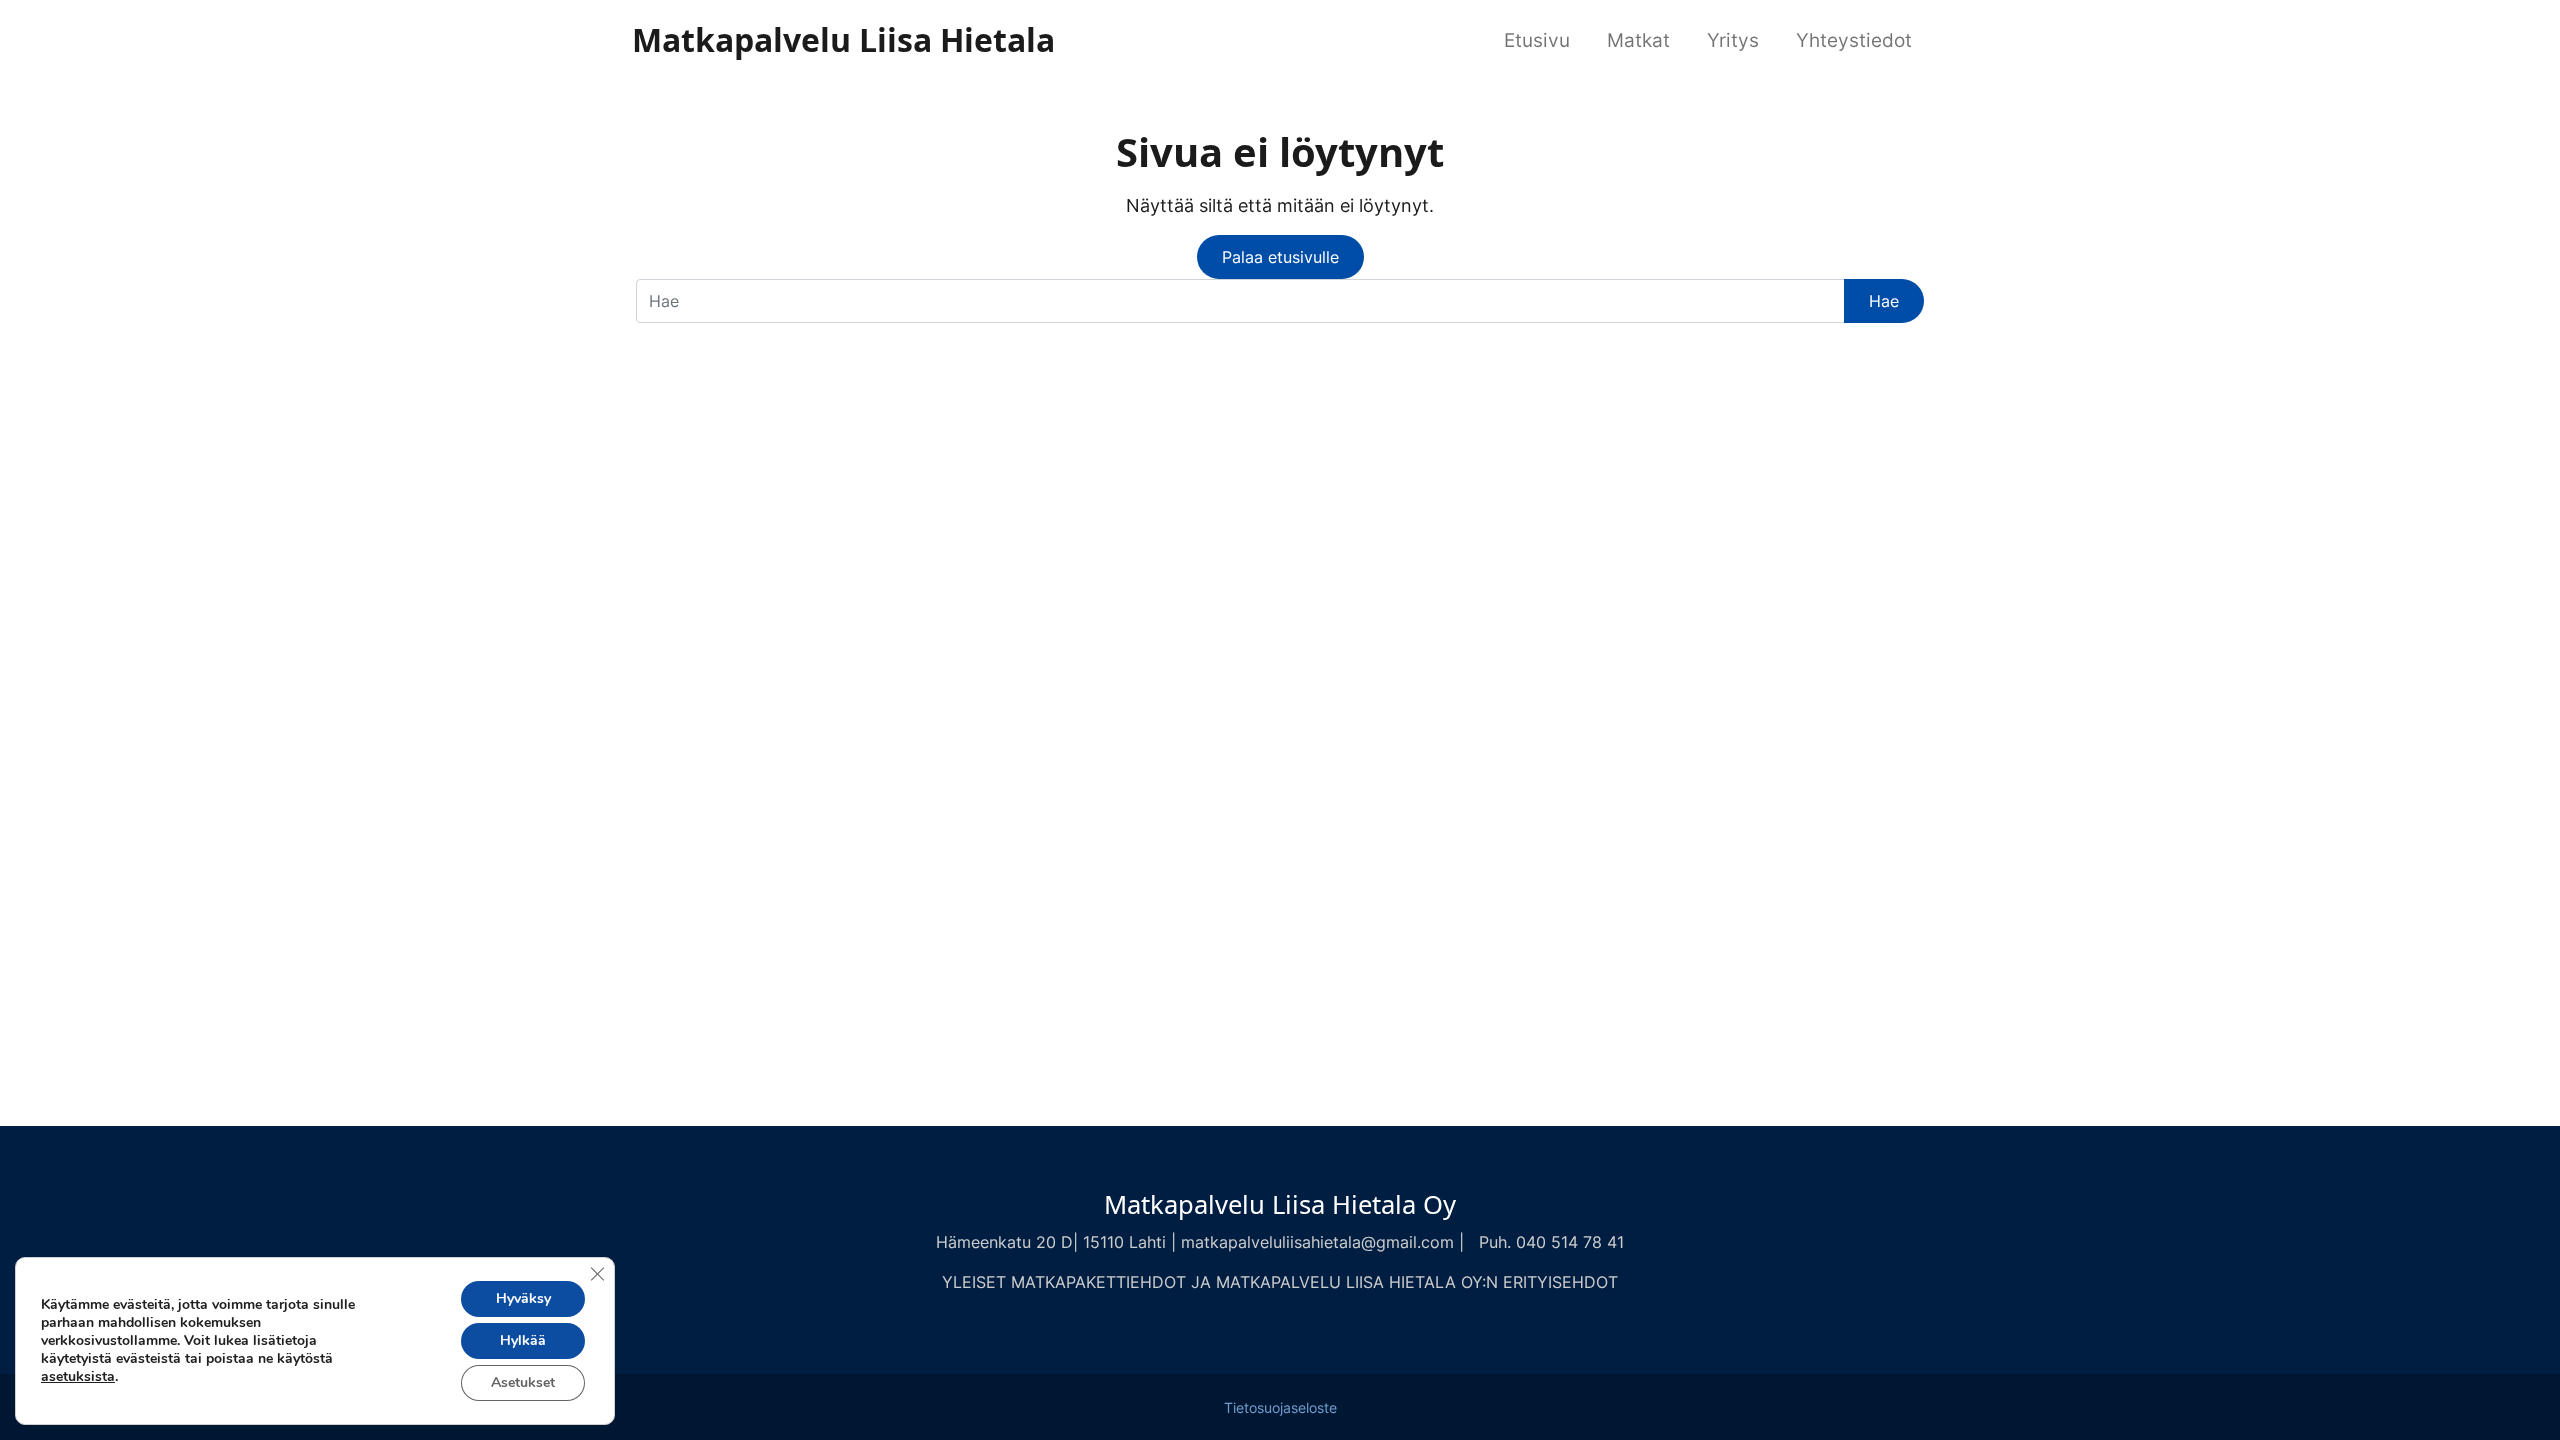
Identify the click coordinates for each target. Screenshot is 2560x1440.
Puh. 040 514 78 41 (1551, 1242)
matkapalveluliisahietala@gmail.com (1317, 1242)
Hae (1884, 301)
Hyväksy (523, 1298)
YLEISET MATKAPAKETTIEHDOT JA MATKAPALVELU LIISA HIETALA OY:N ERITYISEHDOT (1280, 1282)
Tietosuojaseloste (1280, 1408)
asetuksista (78, 1377)
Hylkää (523, 1340)
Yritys (1733, 40)
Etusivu (1537, 40)
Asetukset (523, 1382)
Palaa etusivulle (1280, 257)
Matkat (1638, 40)
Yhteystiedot (1854, 40)
